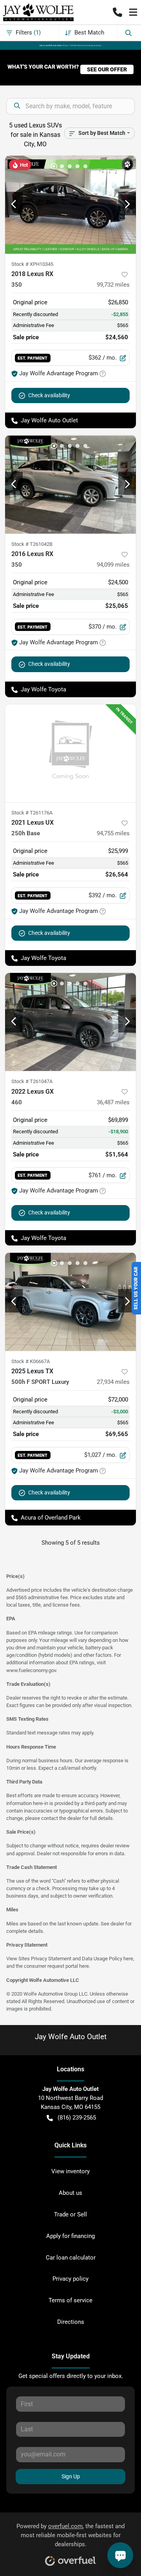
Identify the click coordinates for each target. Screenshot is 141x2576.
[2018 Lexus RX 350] (70, 205)
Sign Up (71, 2476)
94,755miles (113, 833)
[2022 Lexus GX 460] (70, 1022)
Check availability (49, 395)
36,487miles (113, 1102)
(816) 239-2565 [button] (77, 2118)
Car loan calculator (71, 2258)
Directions (71, 2322)
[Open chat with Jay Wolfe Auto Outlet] (120, 2555)
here (128, 1959)
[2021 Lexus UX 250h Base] (70, 754)
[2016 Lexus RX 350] (70, 484)
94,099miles (113, 565)
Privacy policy (70, 2279)
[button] (117, 12)
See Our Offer (107, 69)
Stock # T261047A (32, 1081)
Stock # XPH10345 (32, 264)
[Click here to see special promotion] (70, 45)
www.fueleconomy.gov (31, 1670)
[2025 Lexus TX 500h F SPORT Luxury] (70, 1302)
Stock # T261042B (32, 544)
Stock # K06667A (31, 1361)
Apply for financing (70, 2236)
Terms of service (70, 2300)
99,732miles (113, 285)
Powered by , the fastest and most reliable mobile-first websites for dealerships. (70, 2535)
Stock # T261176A (32, 813)
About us (70, 2193)
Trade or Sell (70, 2214)
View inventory (70, 2171)
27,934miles (113, 1382)
